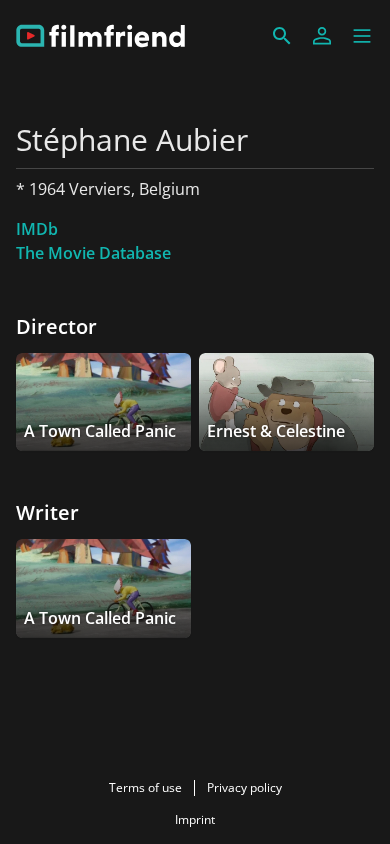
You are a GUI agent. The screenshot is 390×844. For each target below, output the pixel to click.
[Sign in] (322, 36)
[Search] (282, 36)
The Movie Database (93, 253)
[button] (362, 36)
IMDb (37, 229)
